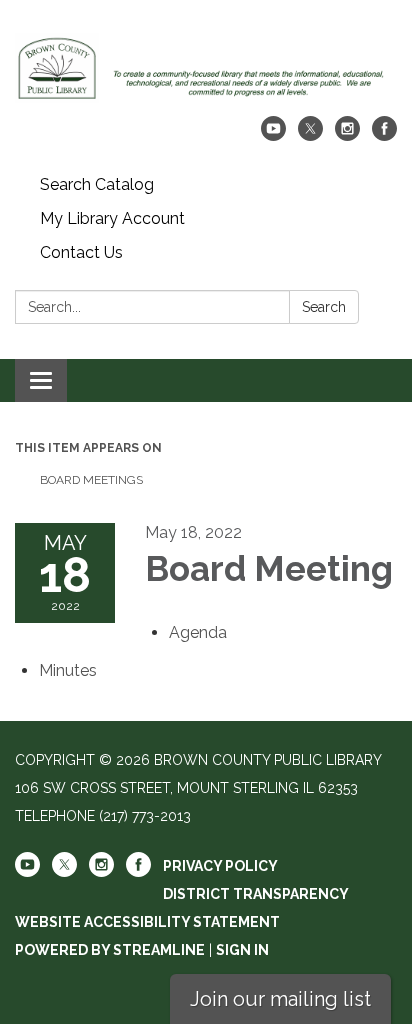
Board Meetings (91, 480)
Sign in (242, 950)
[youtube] (273, 135)
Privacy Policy (220, 866)
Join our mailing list (280, 999)
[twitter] (310, 135)
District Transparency (256, 894)
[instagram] (347, 135)
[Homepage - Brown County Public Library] (206, 68)
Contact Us (81, 252)
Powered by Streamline (110, 950)
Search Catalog (97, 184)
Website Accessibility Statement (147, 922)
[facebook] (384, 135)
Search (324, 307)
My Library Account (112, 218)
